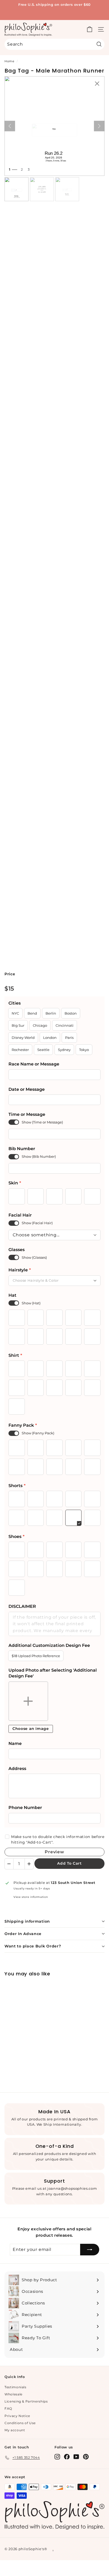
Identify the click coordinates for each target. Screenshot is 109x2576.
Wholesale (13, 2394)
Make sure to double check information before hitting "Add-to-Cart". (58, 1839)
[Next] (99, 126)
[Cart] (90, 29)
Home (10, 61)
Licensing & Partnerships (26, 2401)
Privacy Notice (17, 2416)
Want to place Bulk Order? (33, 1946)
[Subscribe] (90, 2250)
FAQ (8, 2408)
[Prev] (10, 126)
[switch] (14, 1122)
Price (10, 974)
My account (15, 2430)
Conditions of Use (20, 2423)
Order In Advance (23, 1934)
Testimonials (15, 2387)
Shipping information (27, 1921)
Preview (54, 1852)
